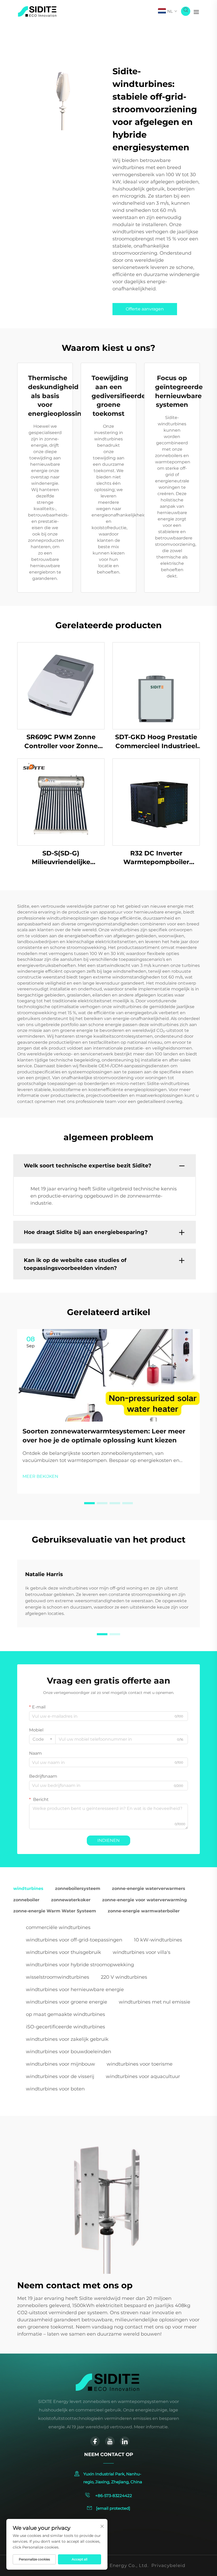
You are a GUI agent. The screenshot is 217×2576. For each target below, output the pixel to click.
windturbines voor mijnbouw (60, 2064)
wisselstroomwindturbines (58, 1977)
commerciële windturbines (58, 1927)
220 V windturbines (124, 1977)
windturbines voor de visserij (60, 2076)
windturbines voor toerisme (140, 2064)
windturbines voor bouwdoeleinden (69, 2052)
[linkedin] (125, 2441)
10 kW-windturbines (158, 1940)
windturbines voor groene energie (67, 2002)
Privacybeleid (168, 2565)
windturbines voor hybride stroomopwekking (80, 1965)
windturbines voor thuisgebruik (64, 1952)
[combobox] (42, 1739)
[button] (89, 1503)
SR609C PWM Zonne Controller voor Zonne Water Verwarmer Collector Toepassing (61, 742)
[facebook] (95, 2441)
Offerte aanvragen (145, 309)
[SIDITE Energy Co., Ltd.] (37, 11)
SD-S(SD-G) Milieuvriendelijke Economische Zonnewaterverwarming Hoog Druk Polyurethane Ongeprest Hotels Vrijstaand (61, 858)
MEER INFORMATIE (61, 686)
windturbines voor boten (55, 2089)
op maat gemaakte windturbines (65, 2014)
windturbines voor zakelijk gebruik (67, 2039)
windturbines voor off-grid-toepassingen (74, 1940)
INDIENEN (108, 1840)
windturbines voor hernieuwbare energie (75, 1990)
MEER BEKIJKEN (40, 1476)
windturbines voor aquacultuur (143, 2076)
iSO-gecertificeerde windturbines (65, 2027)
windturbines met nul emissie (155, 2002)
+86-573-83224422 (113, 2496)
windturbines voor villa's (142, 1952)
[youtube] (110, 2441)
